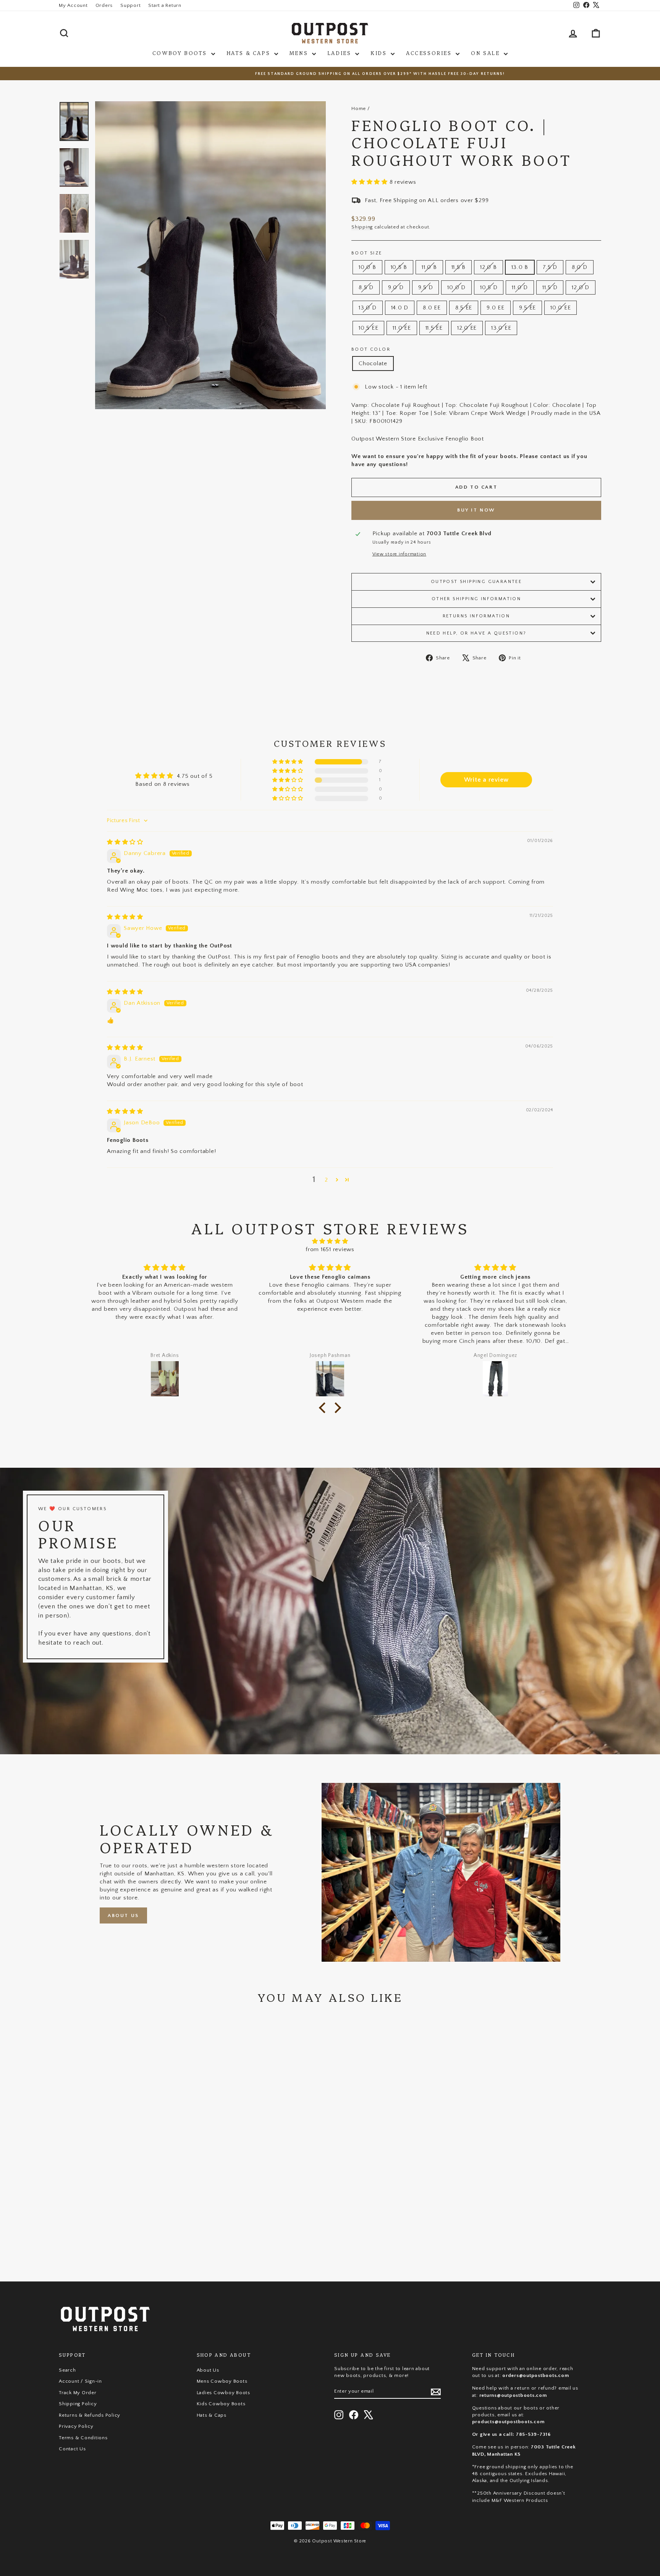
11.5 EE (434, 328)
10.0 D (456, 287)
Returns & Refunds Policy (90, 2415)
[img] (125, 842)
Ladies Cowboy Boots (223, 2393)
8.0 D (580, 267)
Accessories (430, 53)
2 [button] (326, 1180)
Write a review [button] (487, 780)
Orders (104, 5)
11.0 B (429, 267)
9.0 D (396, 287)
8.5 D (366, 287)
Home (359, 108)
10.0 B (367, 267)
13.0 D (368, 308)
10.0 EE (561, 308)
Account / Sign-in (80, 2381)
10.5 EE (368, 328)
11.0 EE (402, 328)
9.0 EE (496, 308)
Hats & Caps (249, 53)
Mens (300, 53)
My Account (73, 5)
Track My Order (78, 2393)
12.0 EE (467, 328)
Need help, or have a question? (476, 633)
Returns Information (476, 616)
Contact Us (72, 2449)
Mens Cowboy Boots (222, 2381)
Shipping (362, 227)
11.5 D (550, 287)
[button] (370, 182)
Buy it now (476, 510)
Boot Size (367, 253)
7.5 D (550, 267)
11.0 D (520, 287)
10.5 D (489, 287)
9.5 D (426, 287)
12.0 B (489, 267)
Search (67, 2370)
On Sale (486, 53)
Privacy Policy (76, 2426)
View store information (400, 554)
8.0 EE (432, 308)
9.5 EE (528, 308)
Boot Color (371, 349)
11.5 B (459, 267)
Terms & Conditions (83, 2438)
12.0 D (581, 287)
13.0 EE (501, 328)
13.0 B (520, 267)
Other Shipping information (476, 599)
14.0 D (400, 308)
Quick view (124, 2209)
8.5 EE (464, 308)
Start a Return (165, 5)
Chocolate (373, 363)
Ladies (340, 53)
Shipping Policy (78, 2404)
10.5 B (399, 267)
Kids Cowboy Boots (221, 2404)
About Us (123, 1915)
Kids (380, 53)
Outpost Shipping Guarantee (476, 582)
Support (130, 5)
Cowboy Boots (181, 53)
